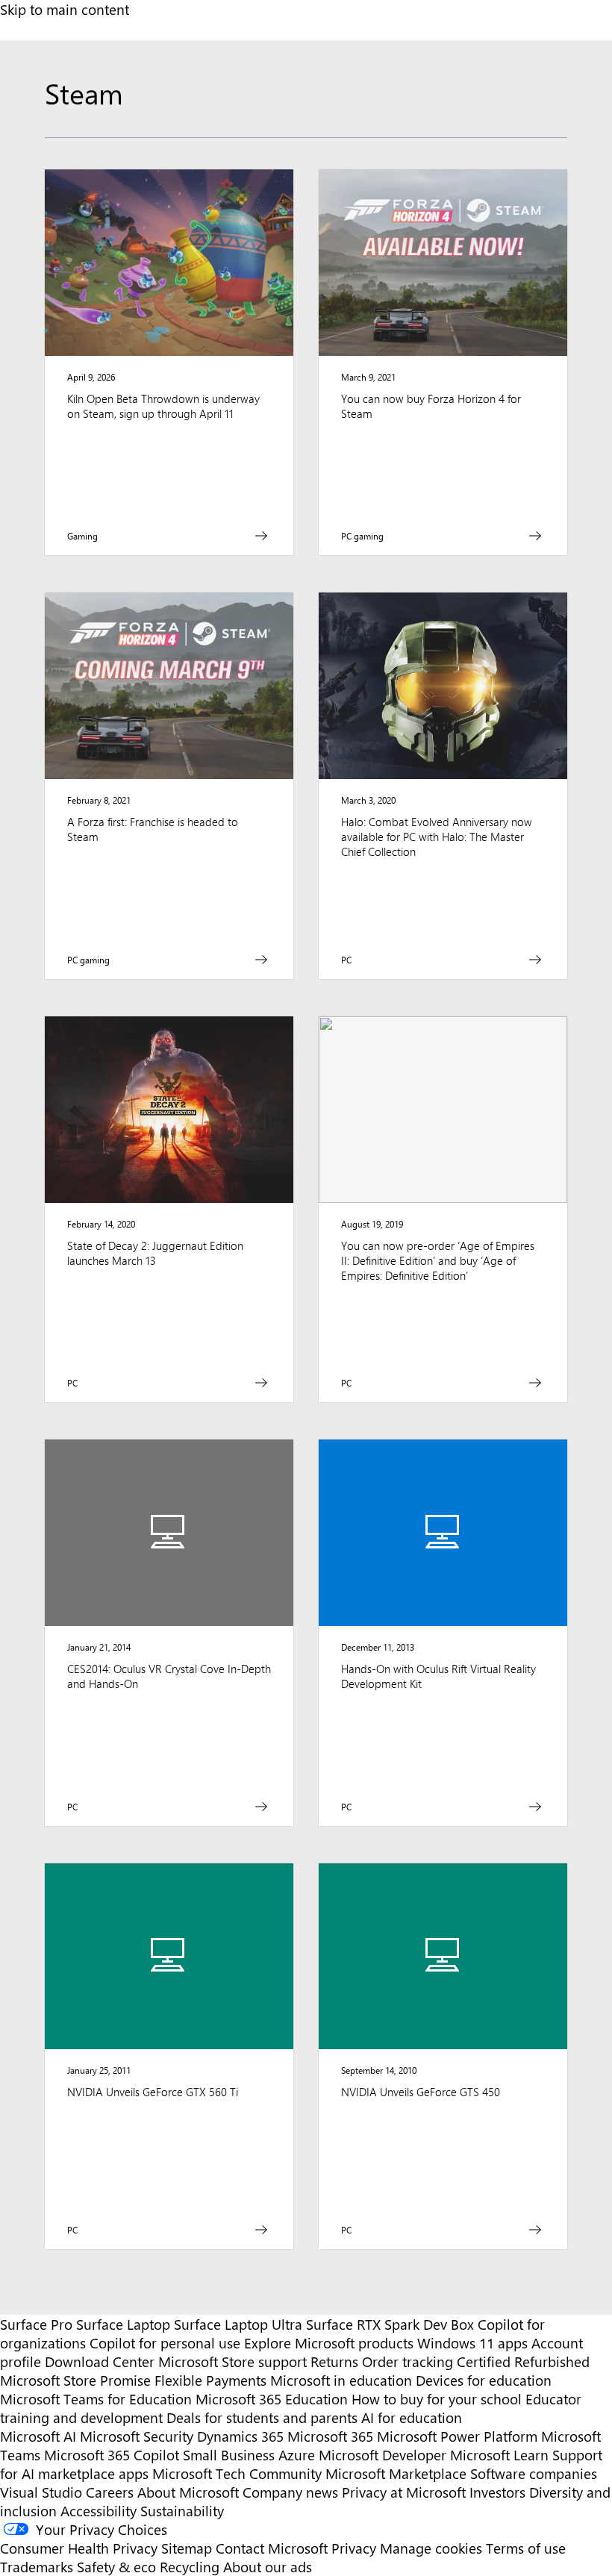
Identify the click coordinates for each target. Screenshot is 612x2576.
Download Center (100, 2361)
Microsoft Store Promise (75, 2380)
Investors (497, 2492)
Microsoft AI (38, 2436)
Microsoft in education (341, 2380)
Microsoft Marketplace (396, 2473)
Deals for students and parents (262, 2417)
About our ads (268, 2567)
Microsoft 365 (330, 2436)
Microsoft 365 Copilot (112, 2455)
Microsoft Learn (499, 2455)
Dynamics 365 (240, 2436)
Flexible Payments (210, 2380)
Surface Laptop (123, 2324)
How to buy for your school (437, 2399)
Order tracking (408, 2361)
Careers (110, 2492)
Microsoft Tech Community (237, 2473)
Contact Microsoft (272, 2548)
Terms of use (526, 2548)
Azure (297, 2455)
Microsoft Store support (232, 2361)
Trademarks (37, 2567)
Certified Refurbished (523, 2361)
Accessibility (99, 2511)
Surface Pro (36, 2324)
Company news (290, 2492)
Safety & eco (116, 2567)
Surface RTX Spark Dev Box (390, 2324)
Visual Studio (41, 2492)
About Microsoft (188, 2492)
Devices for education (484, 2380)
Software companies (534, 2473)
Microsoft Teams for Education (96, 2399)
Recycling (190, 2567)
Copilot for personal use (165, 2343)
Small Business (229, 2455)
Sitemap (187, 2548)
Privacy (356, 2548)
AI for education (412, 2417)
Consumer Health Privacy (79, 2548)
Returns (334, 2361)
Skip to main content (65, 9)
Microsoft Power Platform (457, 2436)
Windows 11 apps (472, 2343)
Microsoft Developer (382, 2455)
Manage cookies (431, 2548)
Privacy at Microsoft (404, 2492)
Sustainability (182, 2511)
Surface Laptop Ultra (238, 2324)
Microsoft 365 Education (272, 2399)
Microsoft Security (137, 2436)
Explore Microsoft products (329, 2343)
